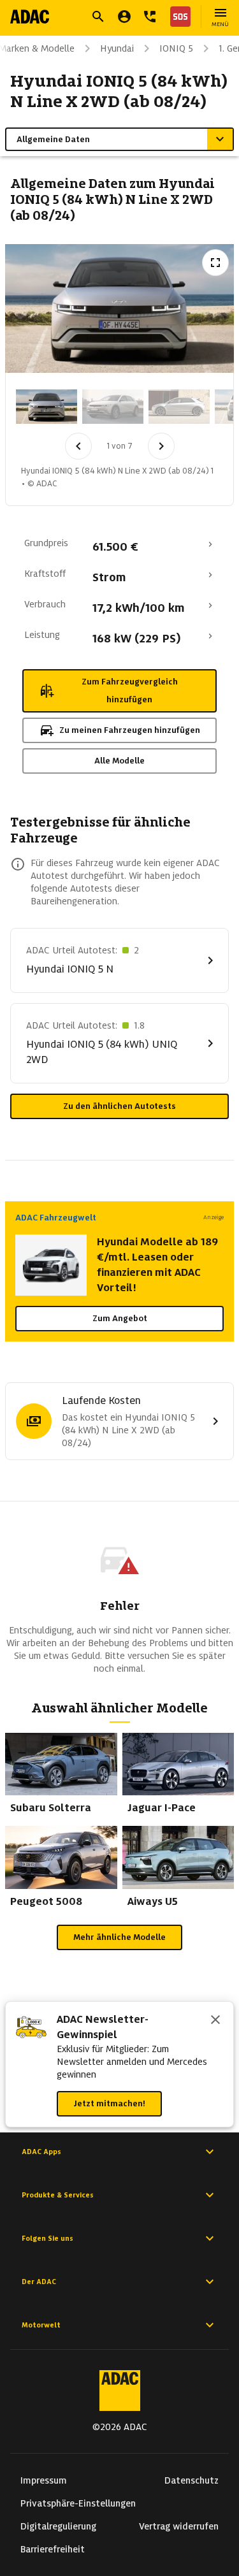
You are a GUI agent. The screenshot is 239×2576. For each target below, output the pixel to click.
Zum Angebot (120, 1318)
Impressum (44, 2480)
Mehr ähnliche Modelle (119, 1937)
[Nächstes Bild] (161, 446)
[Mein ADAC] (124, 17)
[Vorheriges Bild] (78, 446)
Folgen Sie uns (47, 2238)
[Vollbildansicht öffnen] (215, 263)
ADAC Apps (41, 2152)
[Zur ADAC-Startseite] (30, 17)
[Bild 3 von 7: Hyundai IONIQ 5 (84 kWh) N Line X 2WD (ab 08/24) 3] (179, 407)
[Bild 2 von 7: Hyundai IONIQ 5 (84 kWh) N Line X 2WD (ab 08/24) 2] (113, 407)
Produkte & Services (58, 2195)
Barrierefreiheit (53, 2549)
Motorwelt (41, 2325)
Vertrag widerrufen (179, 2526)
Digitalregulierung (58, 2526)
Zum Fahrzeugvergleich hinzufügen (130, 691)
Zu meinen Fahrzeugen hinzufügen (130, 730)
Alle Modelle (119, 761)
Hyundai (117, 48)
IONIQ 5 (176, 48)
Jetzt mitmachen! (109, 2103)
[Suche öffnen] (98, 17)
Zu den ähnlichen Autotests (119, 1106)
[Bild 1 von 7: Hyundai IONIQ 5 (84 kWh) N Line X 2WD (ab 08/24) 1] (47, 407)
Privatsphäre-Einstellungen (78, 2503)
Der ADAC (39, 2282)
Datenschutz (192, 2480)
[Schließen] (215, 2021)
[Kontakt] (150, 17)
